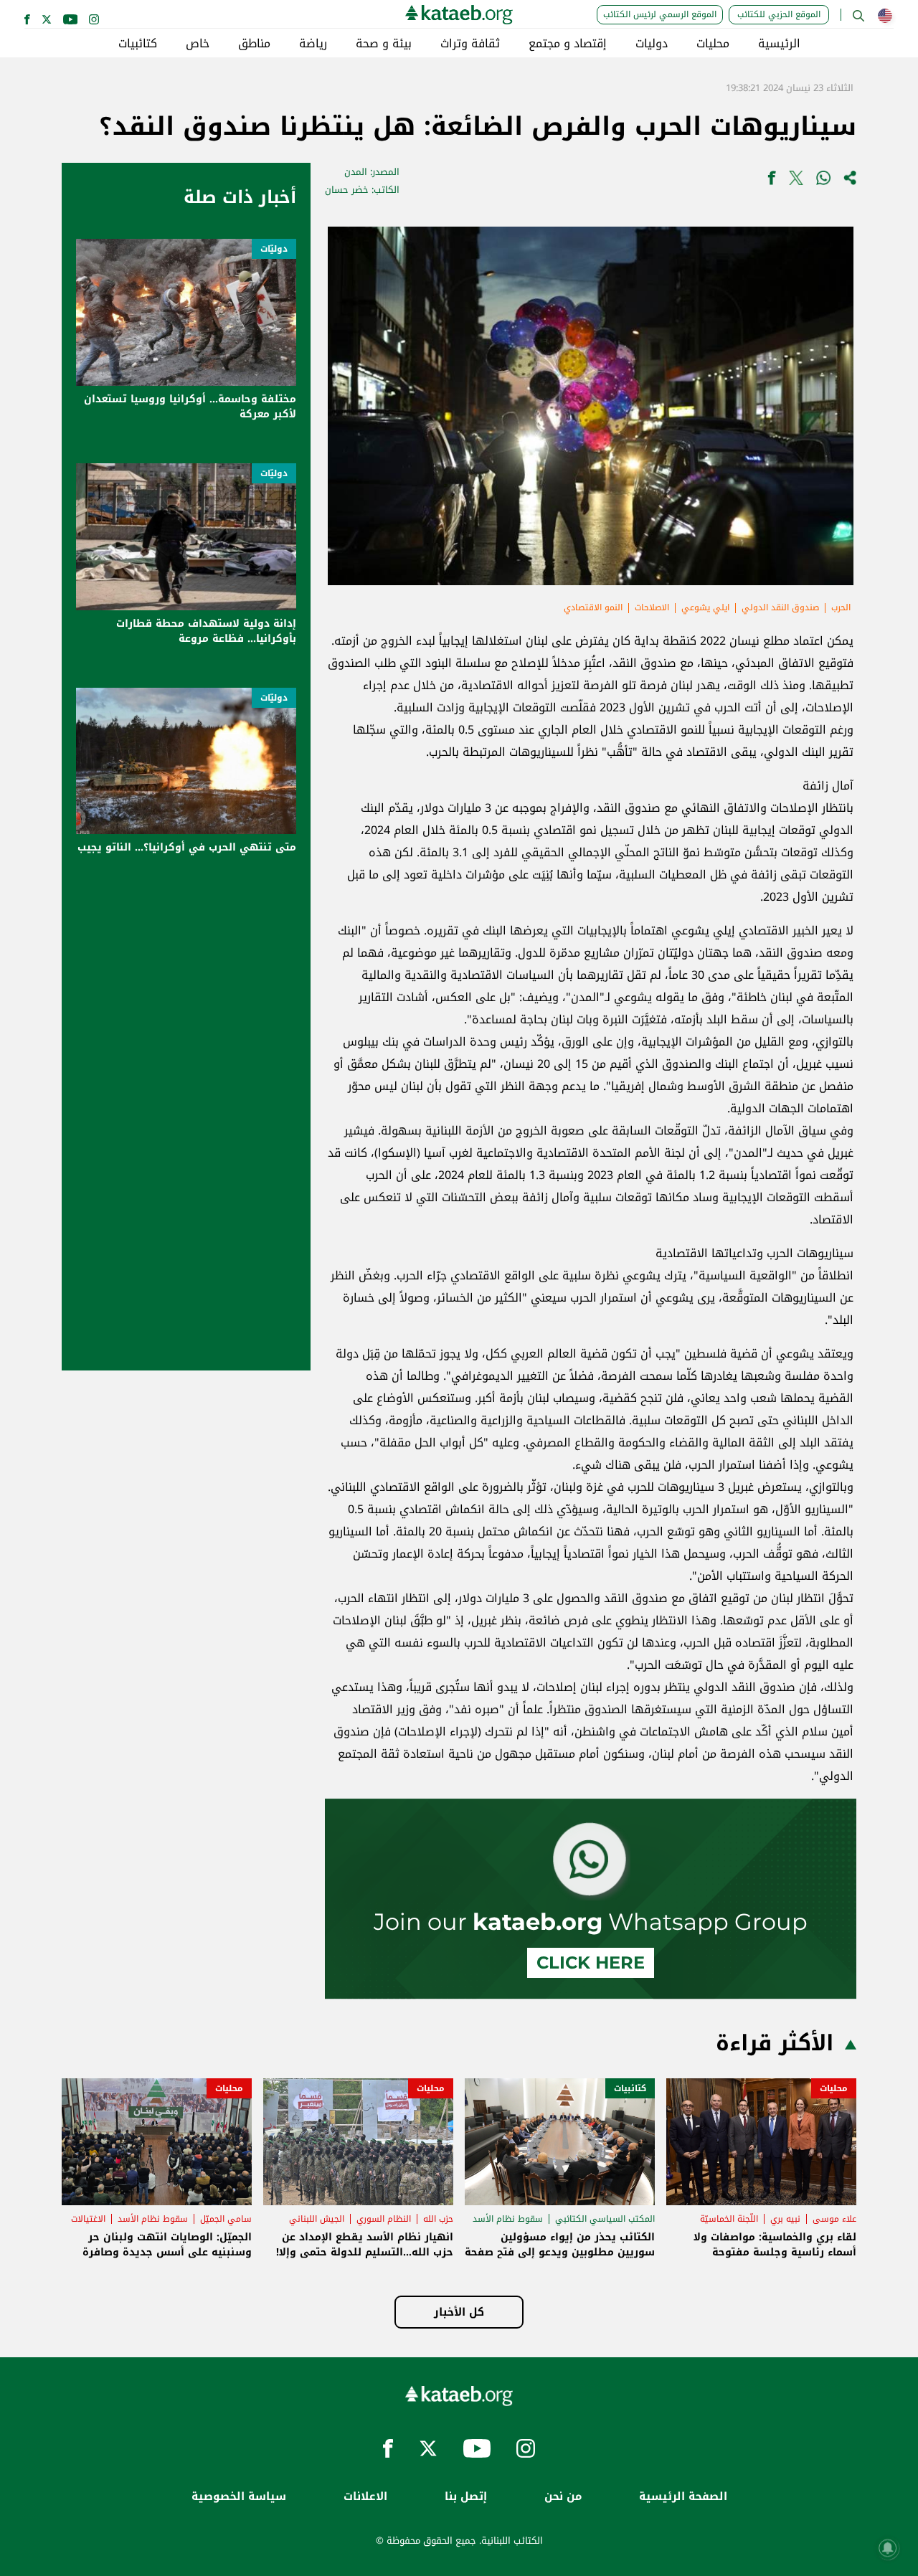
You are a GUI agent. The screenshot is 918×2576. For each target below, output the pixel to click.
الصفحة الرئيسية (683, 2497)
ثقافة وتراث (470, 44)
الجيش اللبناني (317, 2219)
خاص (198, 44)
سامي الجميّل (226, 2219)
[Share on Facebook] (772, 181)
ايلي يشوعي (705, 607)
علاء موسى (834, 2219)
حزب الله (438, 2219)
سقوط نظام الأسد (508, 2219)
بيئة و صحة (384, 44)
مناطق (254, 44)
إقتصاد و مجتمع (568, 44)
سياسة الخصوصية (239, 2497)
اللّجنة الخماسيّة (729, 2219)
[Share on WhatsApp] (823, 181)
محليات (713, 44)
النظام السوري (384, 2219)
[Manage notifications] (888, 2548)
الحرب (841, 607)
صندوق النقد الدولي (780, 607)
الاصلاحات (652, 607)
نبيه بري (785, 2219)
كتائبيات (138, 44)
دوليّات (274, 249)
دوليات (652, 44)
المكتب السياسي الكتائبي (605, 2219)
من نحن (563, 2497)
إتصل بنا (466, 2497)
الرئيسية (779, 44)
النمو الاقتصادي (593, 607)
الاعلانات (365, 2497)
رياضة (313, 44)
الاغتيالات (88, 2219)
